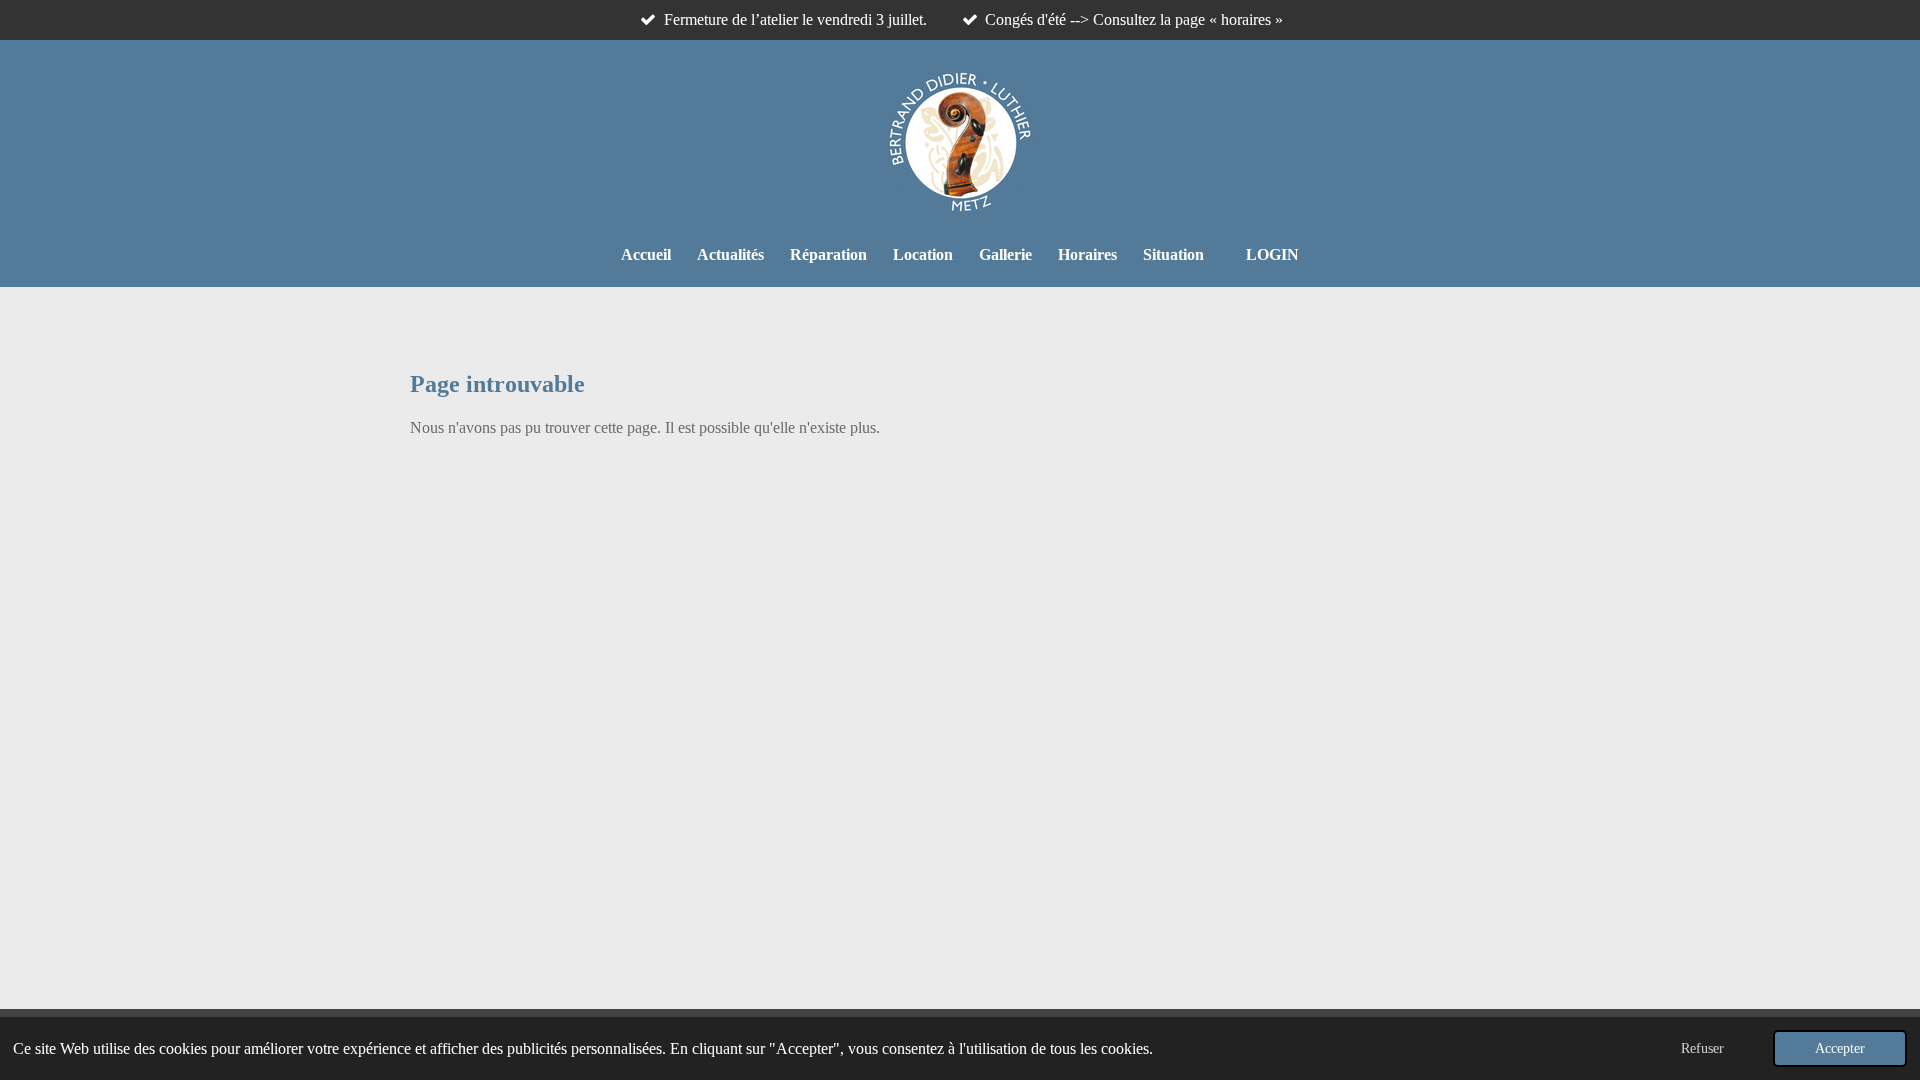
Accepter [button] (1840, 1048)
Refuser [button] (1702, 1048)
